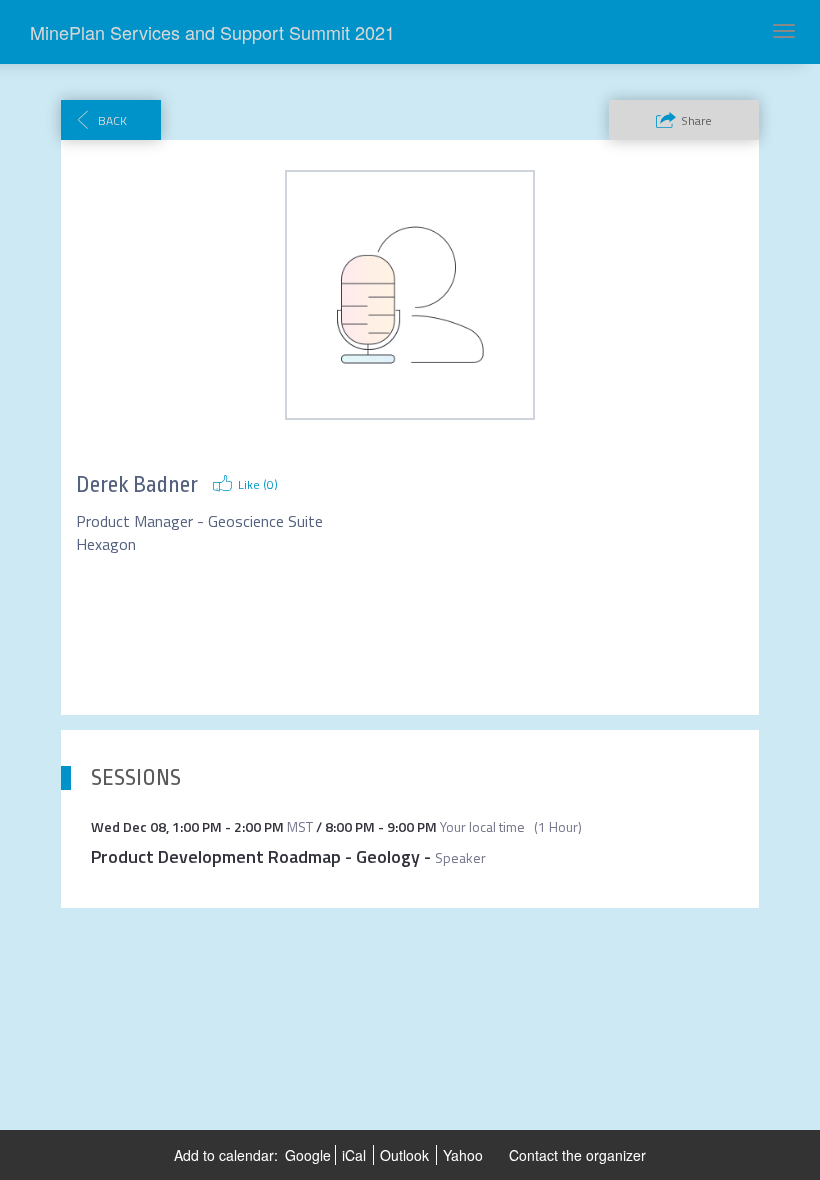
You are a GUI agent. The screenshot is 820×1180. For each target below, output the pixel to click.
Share (696, 120)
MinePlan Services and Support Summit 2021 (212, 32)
